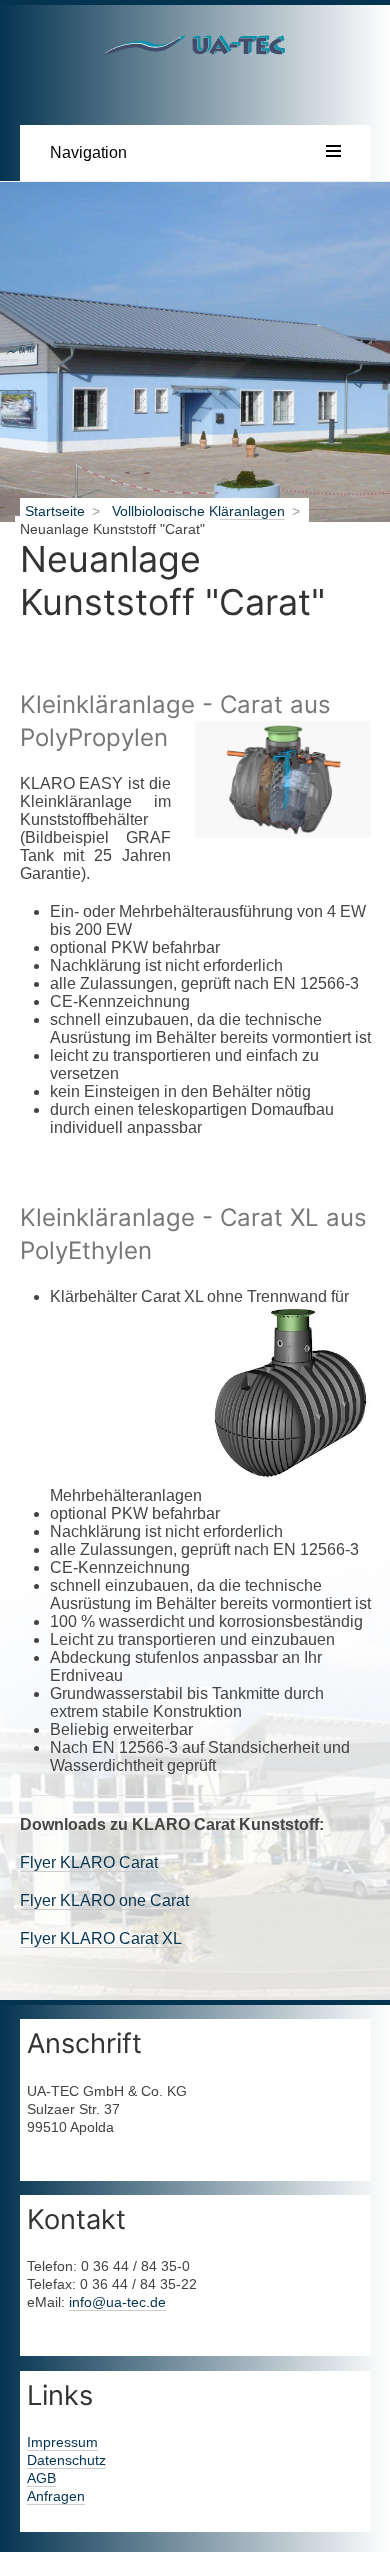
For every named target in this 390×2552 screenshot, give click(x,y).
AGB (41, 2478)
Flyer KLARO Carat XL (101, 1938)
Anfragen (56, 2496)
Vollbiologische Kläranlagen (198, 511)
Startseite (55, 511)
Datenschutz (66, 2460)
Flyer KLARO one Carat (104, 1900)
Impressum (62, 2442)
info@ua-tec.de (117, 2302)
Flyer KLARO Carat (89, 1862)
